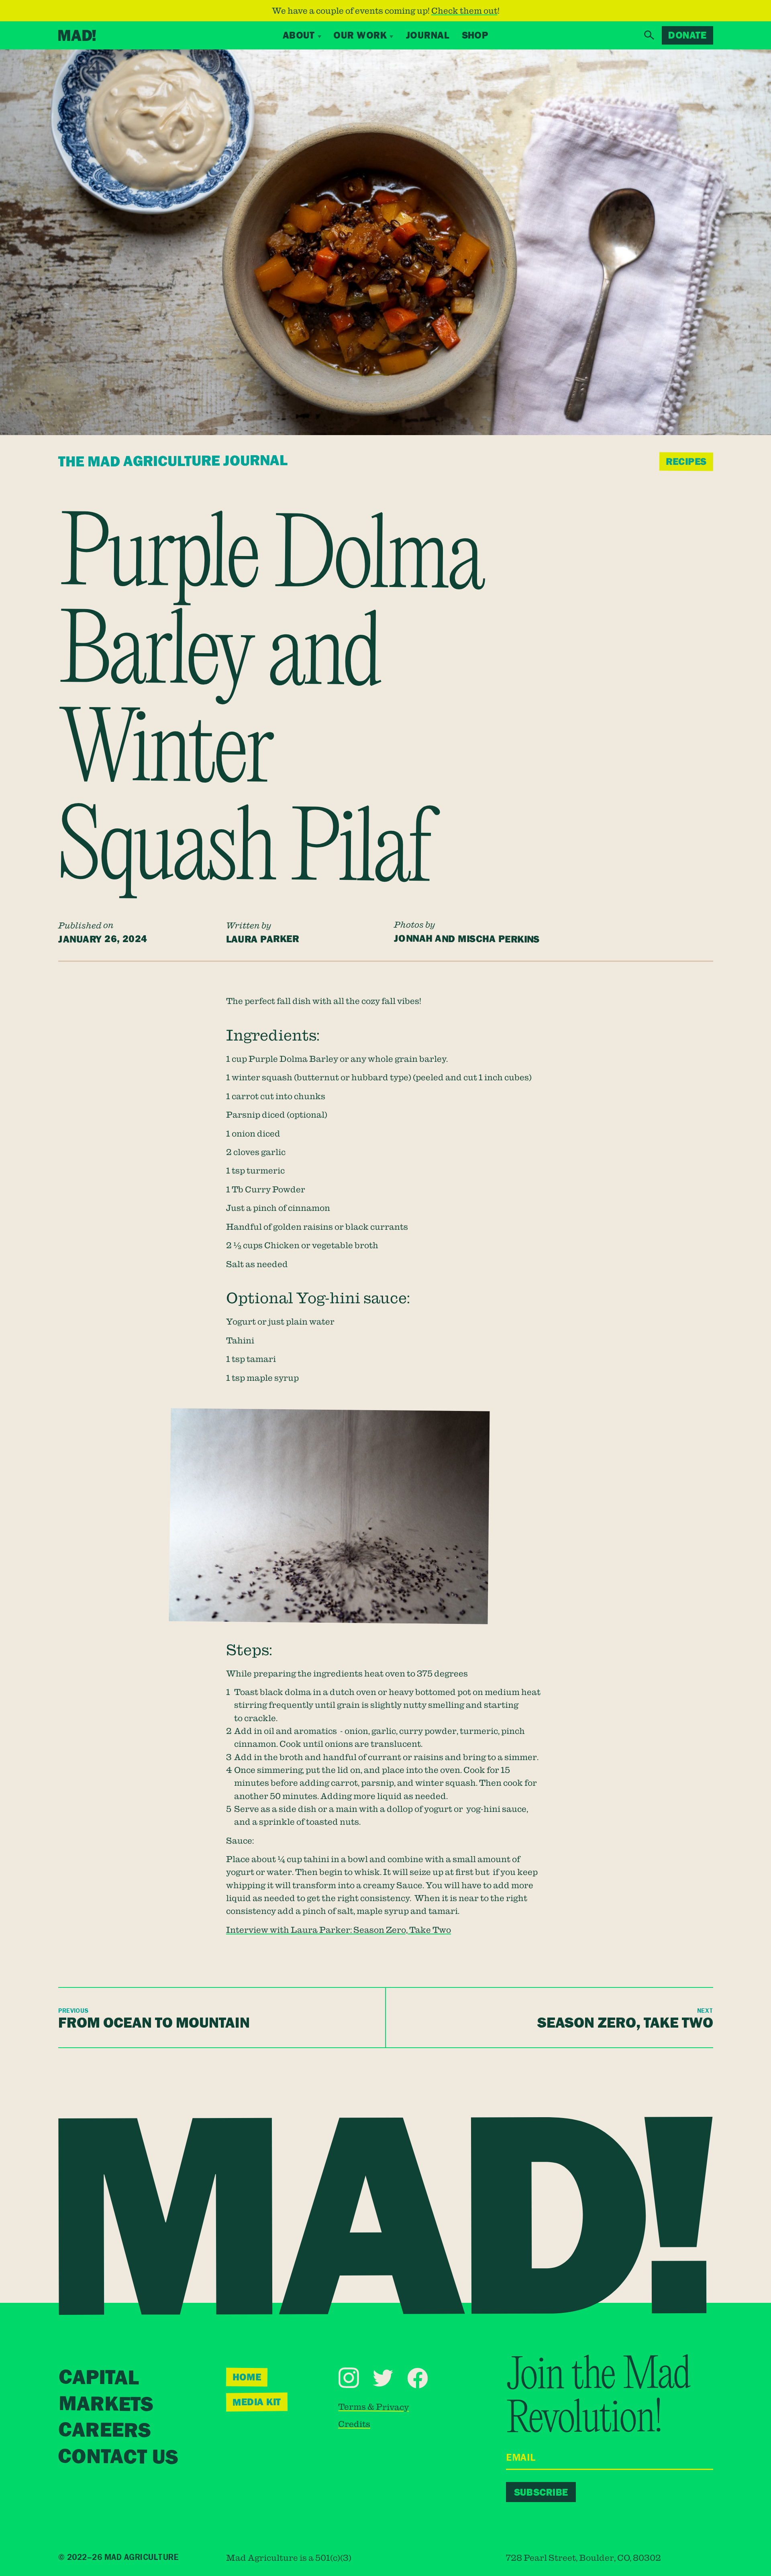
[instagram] (349, 2377)
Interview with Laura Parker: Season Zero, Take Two (339, 1930)
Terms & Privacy (373, 2407)
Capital (99, 2378)
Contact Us (118, 2457)
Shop (475, 35)
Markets (105, 2404)
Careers (104, 2430)
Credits (354, 2424)
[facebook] (417, 2378)
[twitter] (383, 2378)
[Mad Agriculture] (77, 35)
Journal (427, 35)
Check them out (464, 10)
